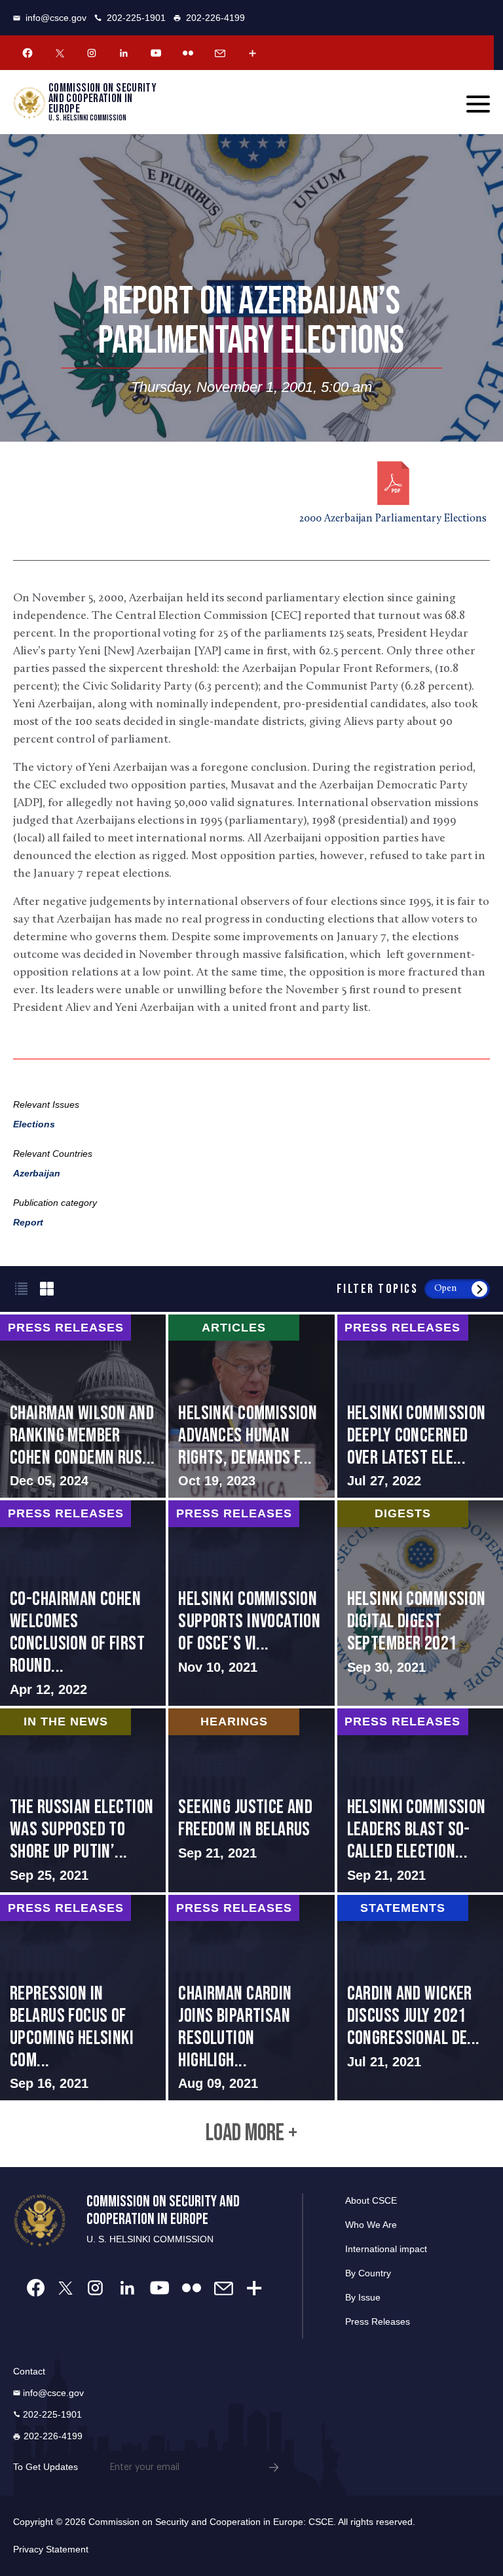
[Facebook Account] (28, 53)
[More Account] (252, 53)
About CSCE (371, 2200)
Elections (34, 1124)
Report (28, 1222)
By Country (368, 2273)
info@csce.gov (56, 18)
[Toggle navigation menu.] (478, 104)
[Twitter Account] (60, 53)
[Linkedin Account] (124, 53)
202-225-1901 (136, 18)
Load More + (251, 2134)
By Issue (363, 2297)
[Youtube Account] (156, 53)
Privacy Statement (51, 2549)
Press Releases (378, 2321)
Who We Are (371, 2225)
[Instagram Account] (92, 53)
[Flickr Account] (188, 53)
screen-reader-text (83, 1406)
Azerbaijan (37, 1173)
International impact (386, 2249)
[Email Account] (220, 53)
